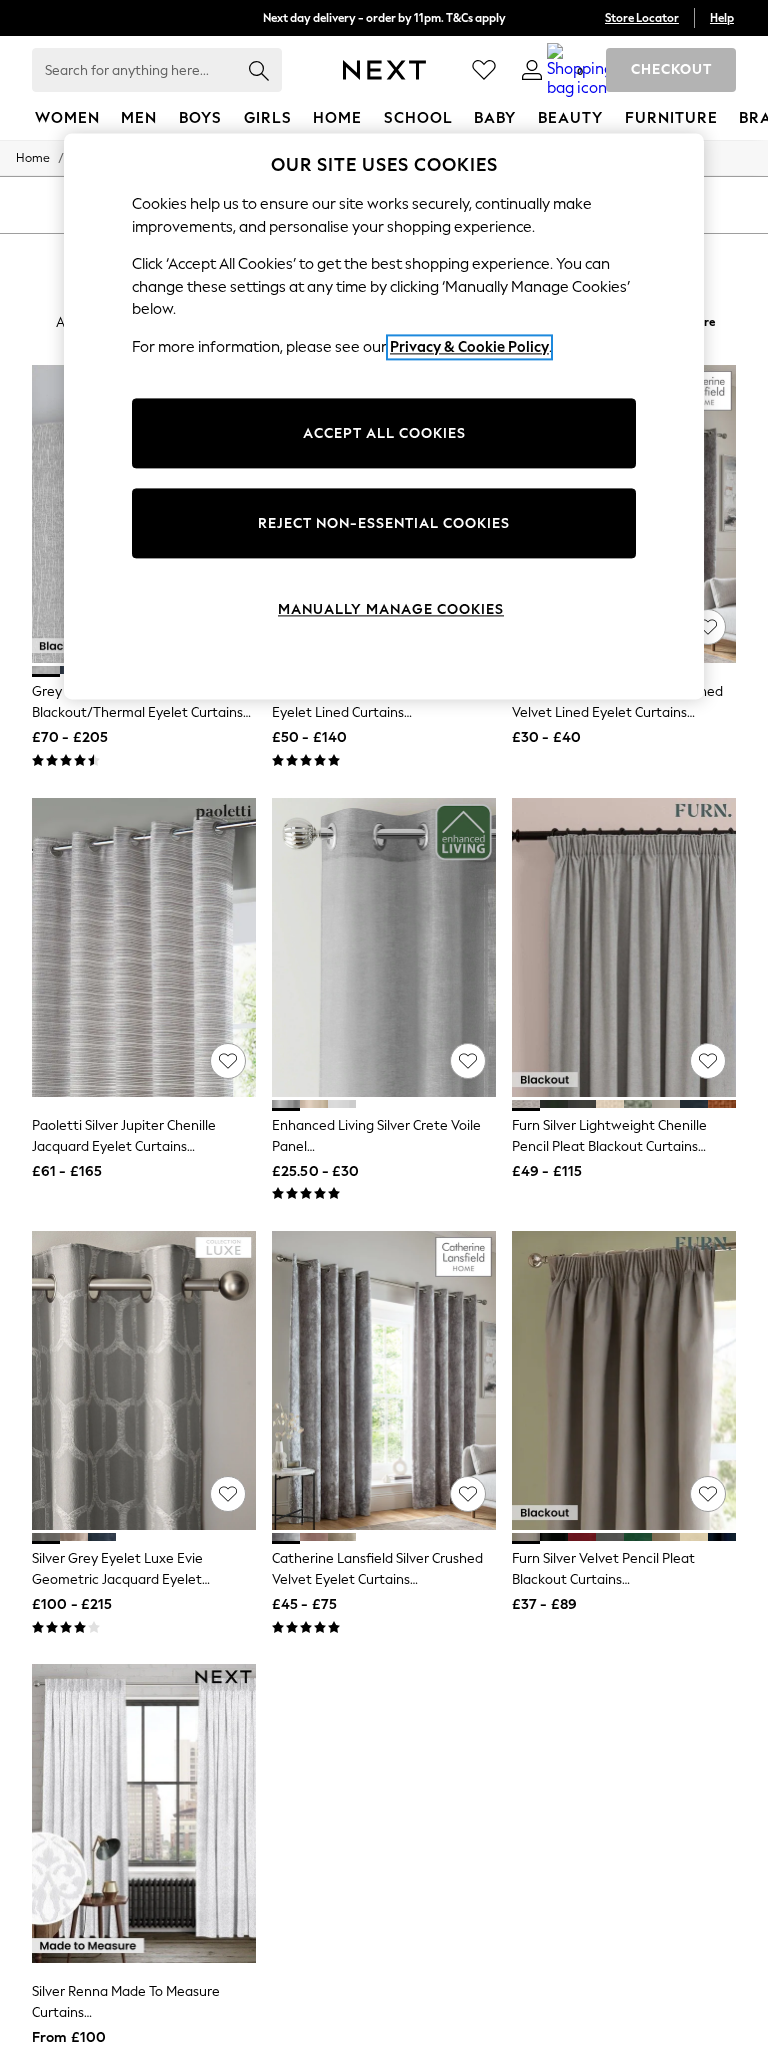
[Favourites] (484, 70)
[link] (532, 70)
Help (722, 18)
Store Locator (642, 18)
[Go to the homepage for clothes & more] (384, 70)
